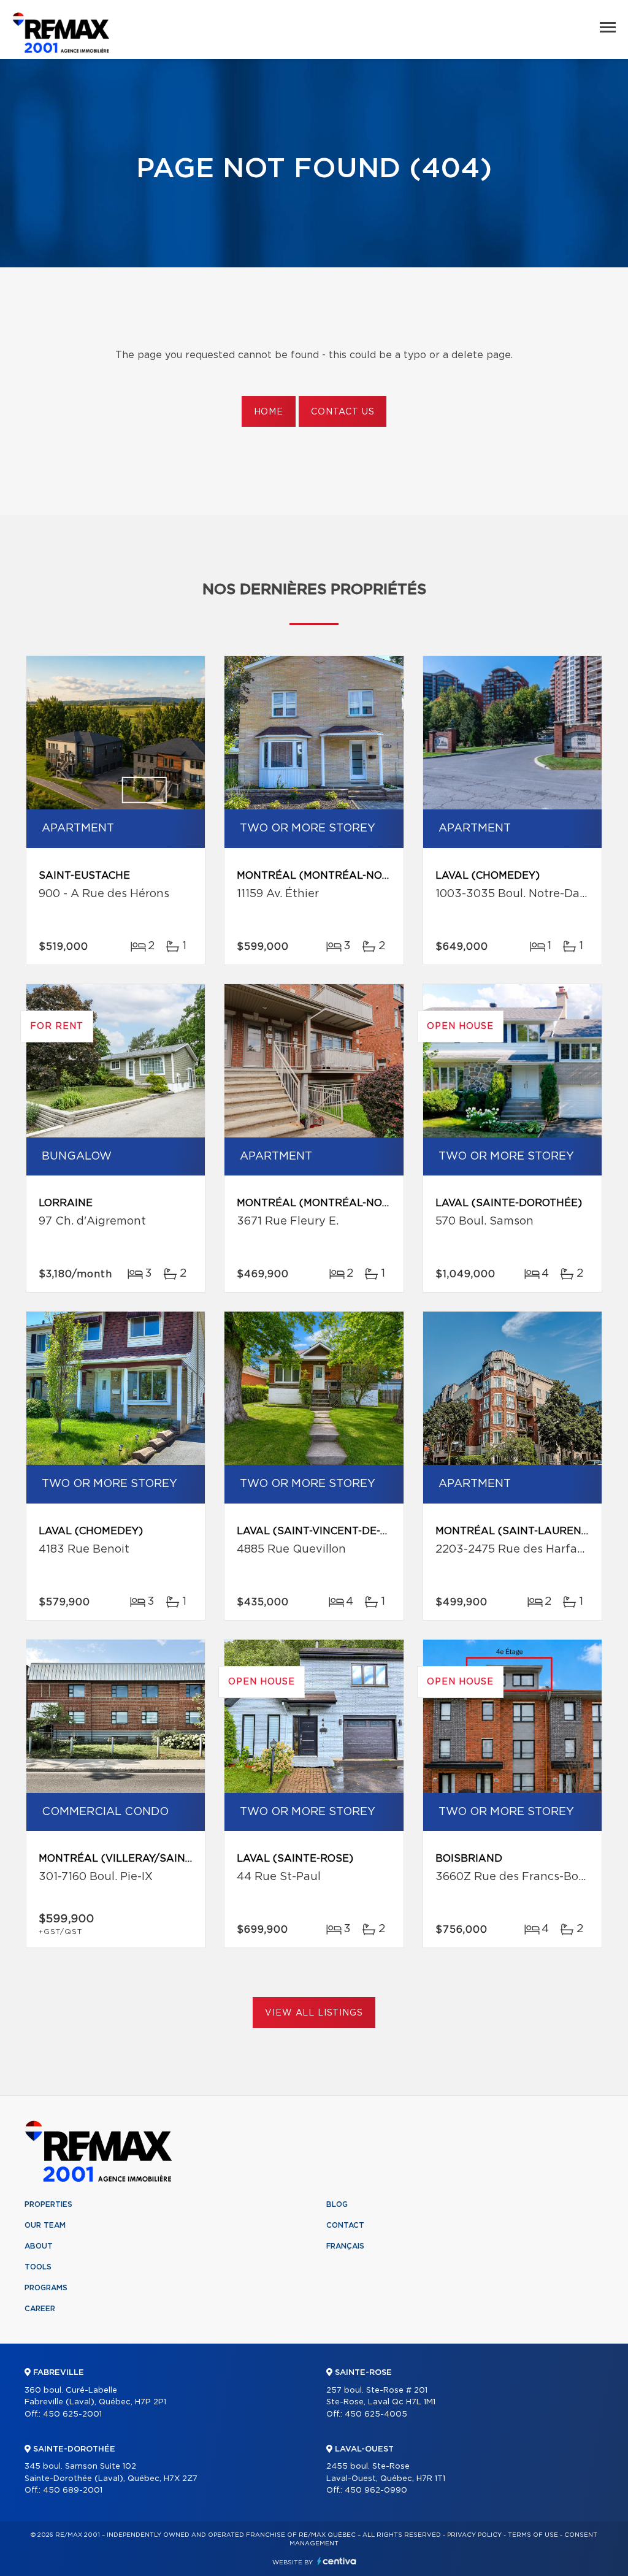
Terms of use (533, 2535)
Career (40, 2309)
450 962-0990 (376, 2490)
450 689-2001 (73, 2490)
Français (345, 2246)
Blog (337, 2204)
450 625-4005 (376, 2414)
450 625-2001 (72, 2414)
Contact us (343, 412)
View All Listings (314, 2013)
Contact (345, 2225)
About (39, 2246)
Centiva (337, 2561)
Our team (45, 2225)
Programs (46, 2288)
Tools (38, 2267)
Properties (48, 2204)
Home (269, 412)
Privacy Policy (474, 2535)
